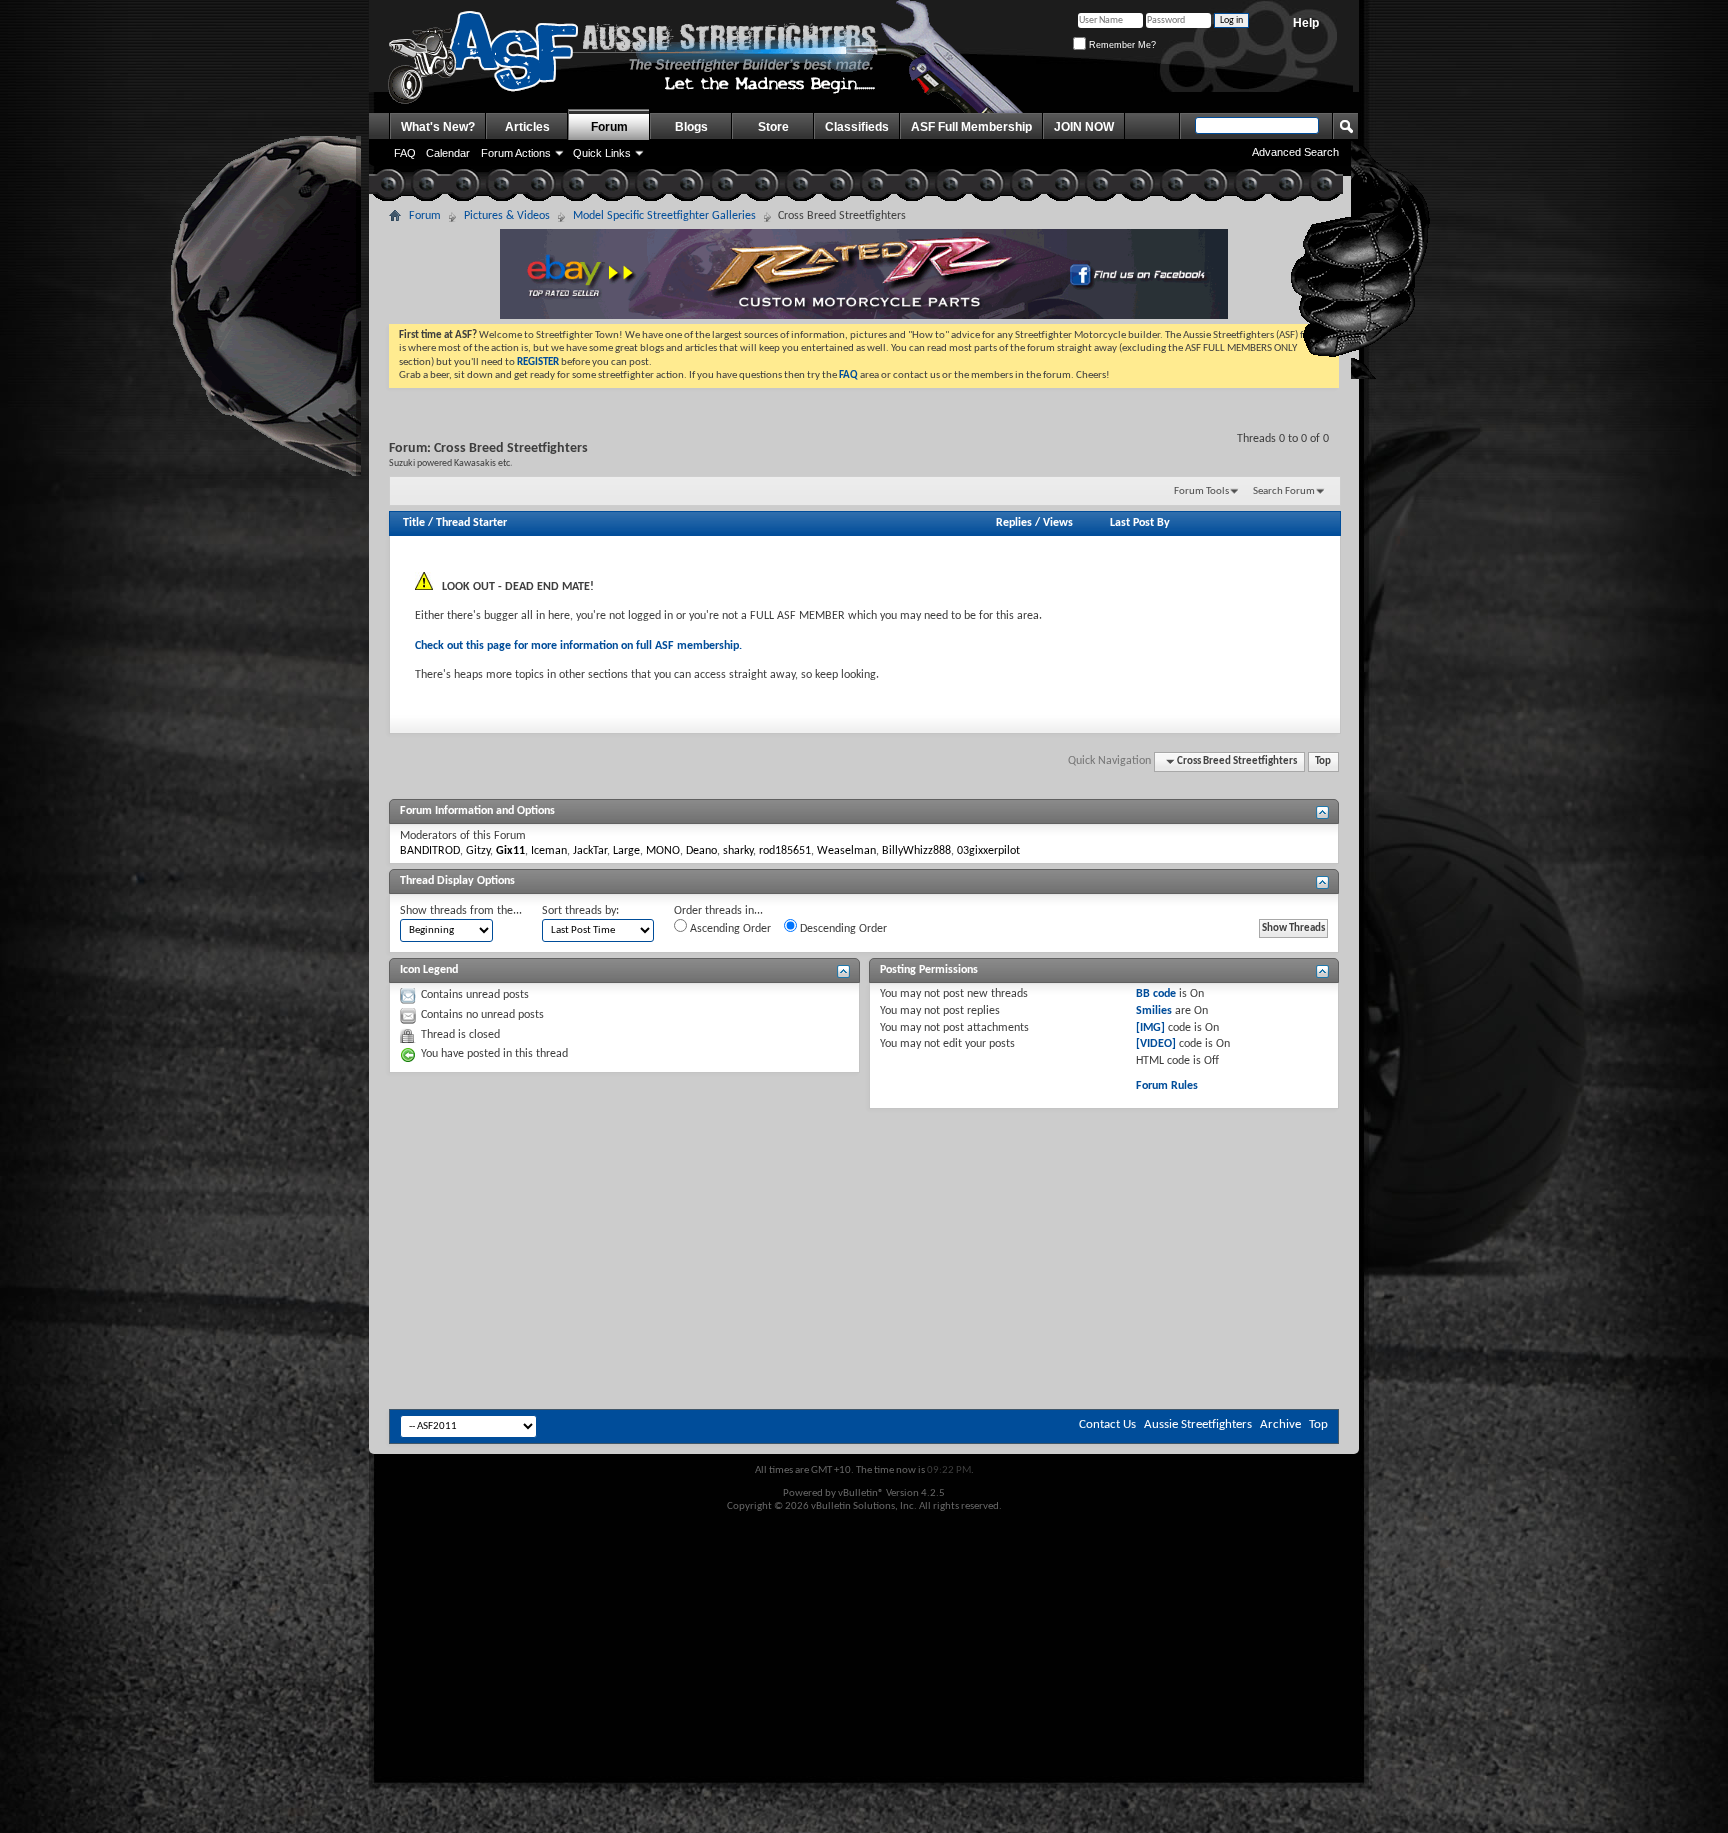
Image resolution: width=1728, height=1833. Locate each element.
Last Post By (1140, 523)
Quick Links (602, 153)
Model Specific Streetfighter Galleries (664, 216)
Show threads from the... (461, 911)
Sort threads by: (580, 911)
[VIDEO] (1156, 1044)
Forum (609, 127)
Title (414, 523)
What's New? (438, 127)
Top (1323, 761)
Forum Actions (516, 153)
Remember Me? (1121, 45)
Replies (1014, 523)
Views (1058, 523)
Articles (527, 127)
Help (1306, 23)
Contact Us (1107, 1424)
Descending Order (842, 929)
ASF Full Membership (971, 127)
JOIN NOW (1084, 127)
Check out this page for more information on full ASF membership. (578, 646)
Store (773, 127)
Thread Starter (471, 523)
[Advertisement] (864, 1169)
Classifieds (857, 127)
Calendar (448, 153)
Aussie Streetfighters (1198, 1424)
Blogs (691, 127)
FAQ (405, 153)
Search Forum (1284, 491)
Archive (1280, 1424)
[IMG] (1150, 1028)
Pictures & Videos (507, 216)
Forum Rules (1167, 1086)
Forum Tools (1201, 491)
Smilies (1154, 1011)
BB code (1156, 994)
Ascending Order (729, 929)
